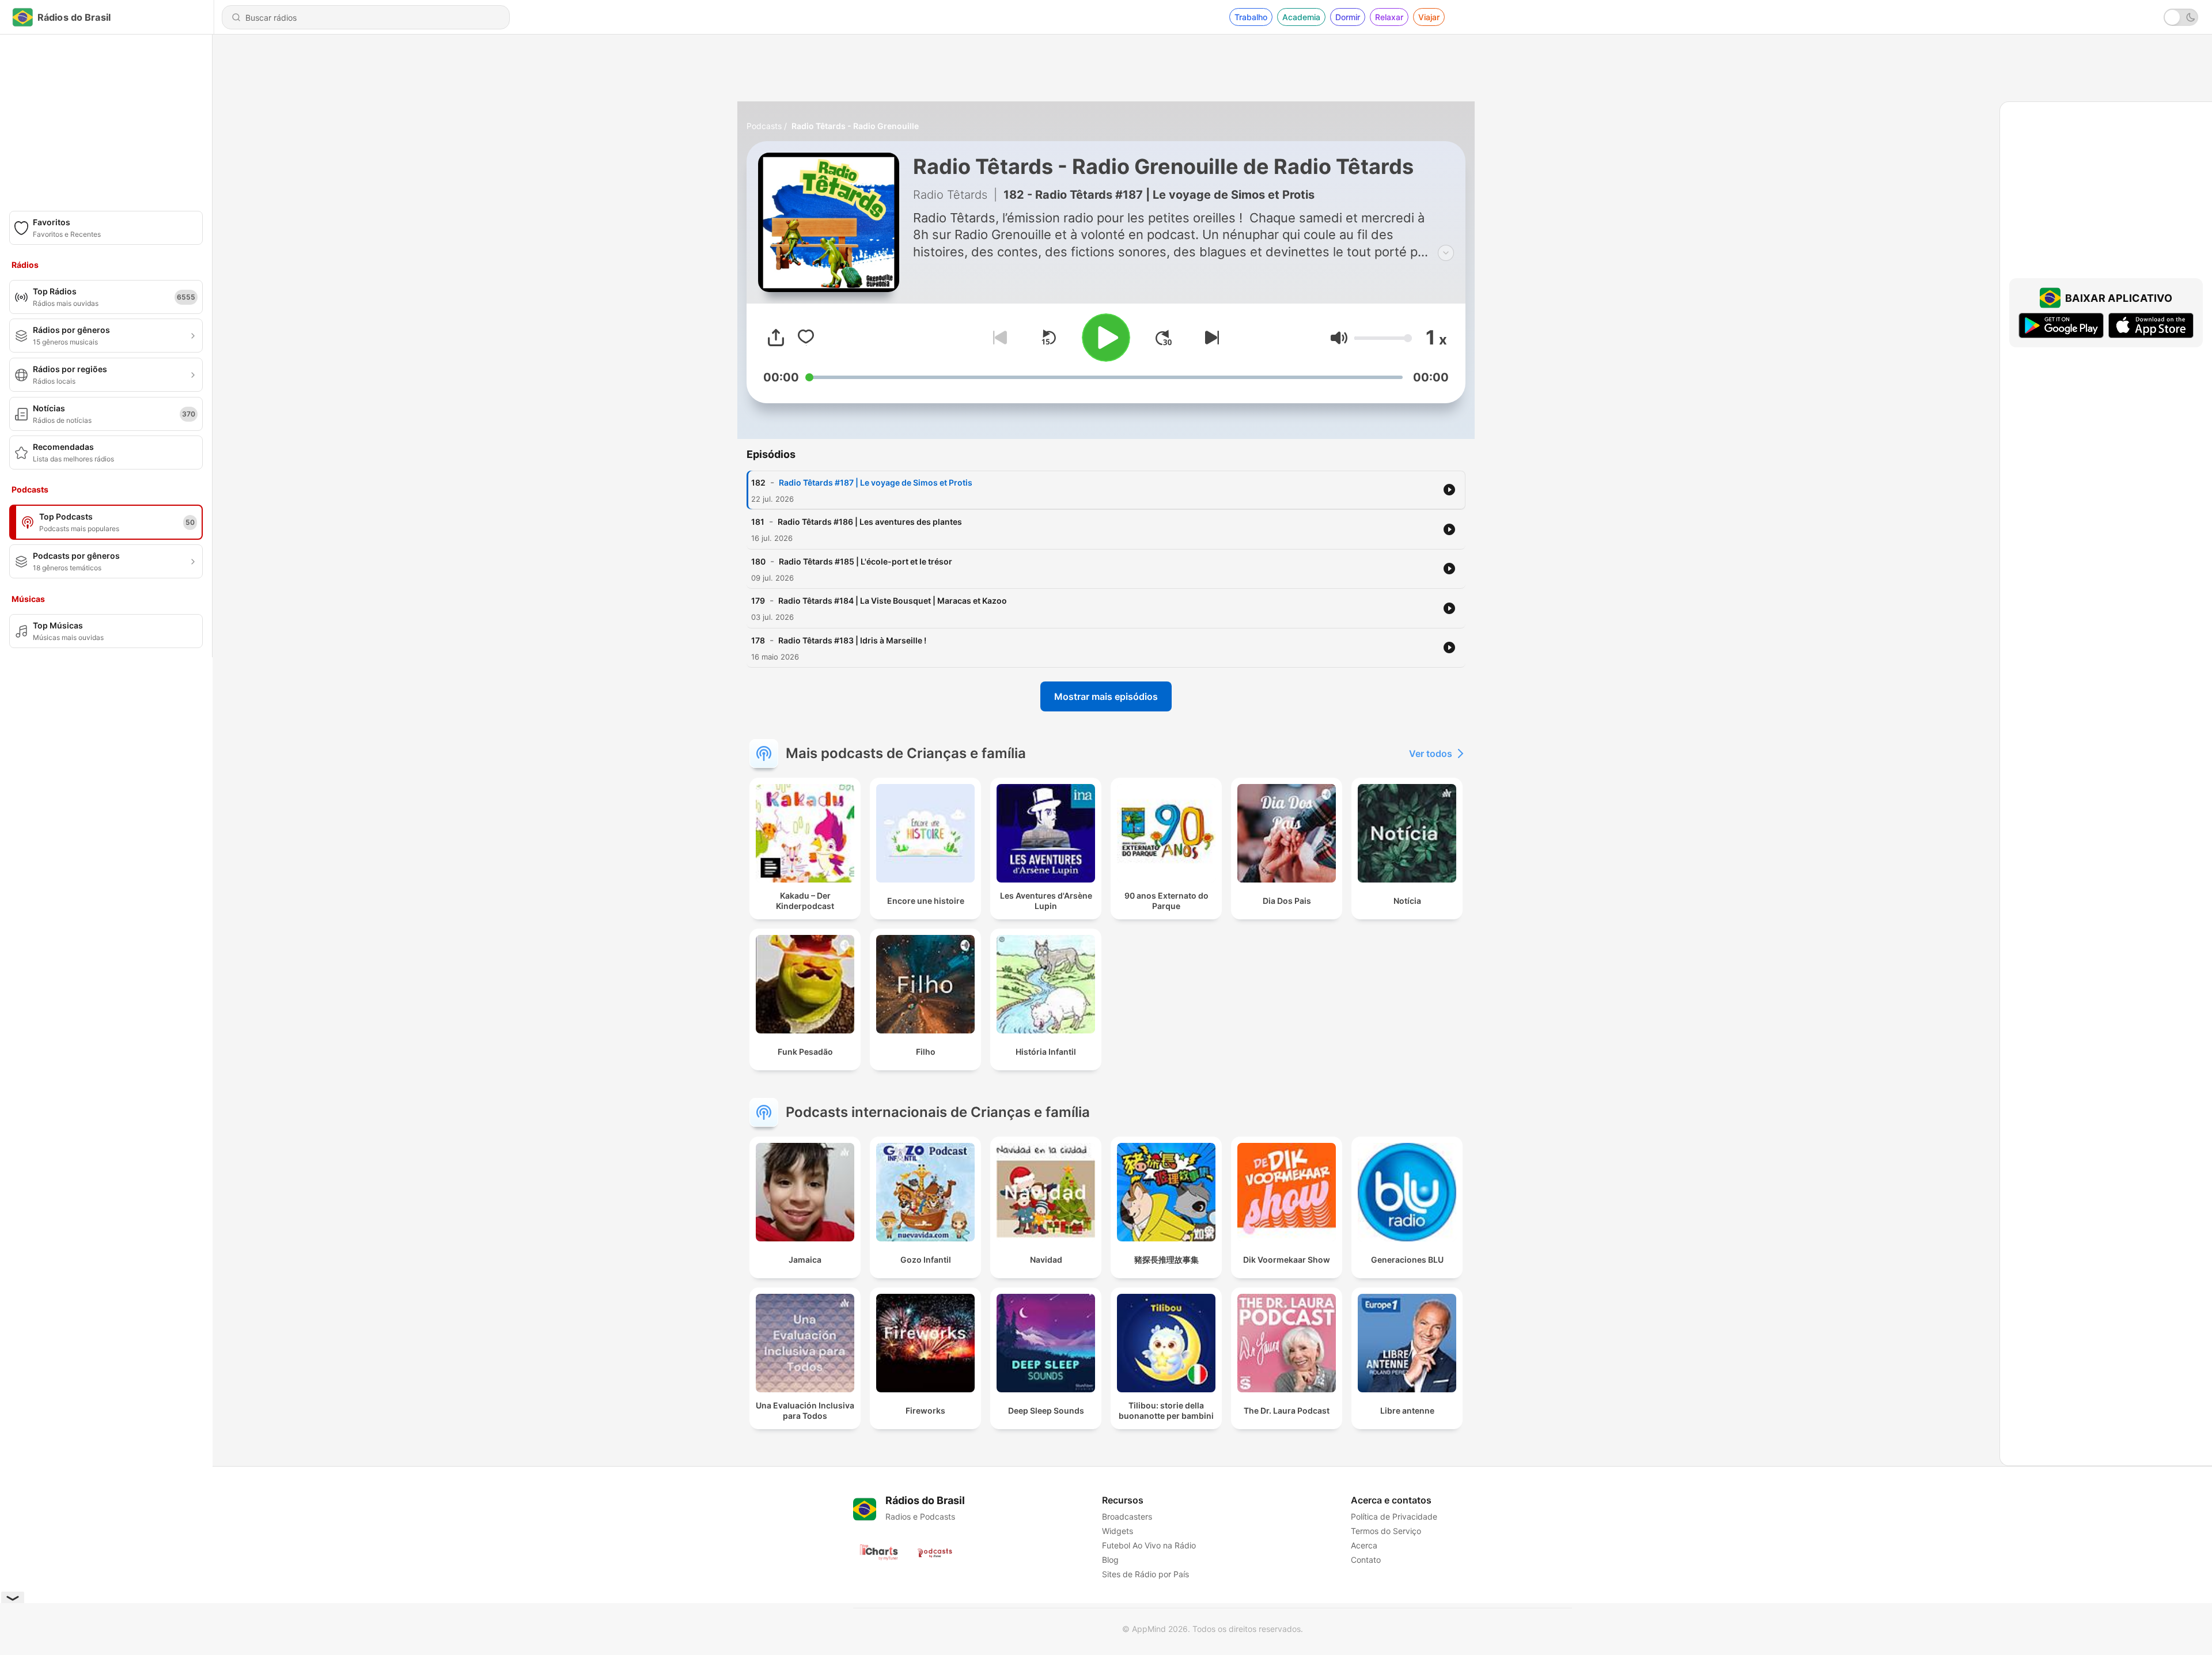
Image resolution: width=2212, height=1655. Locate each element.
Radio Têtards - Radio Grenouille (855, 126)
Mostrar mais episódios (1106, 696)
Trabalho (1251, 17)
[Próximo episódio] (1210, 338)
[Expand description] (1446, 253)
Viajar (1429, 17)
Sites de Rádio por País (1145, 1574)
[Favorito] (806, 338)
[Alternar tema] (2181, 17)
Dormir (1348, 17)
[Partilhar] (776, 338)
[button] (1339, 338)
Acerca (1364, 1545)
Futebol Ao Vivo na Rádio (1149, 1545)
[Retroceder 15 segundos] (1048, 338)
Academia (1301, 17)
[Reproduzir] (1106, 338)
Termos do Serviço (1386, 1531)
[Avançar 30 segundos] (1164, 338)
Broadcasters (1127, 1516)
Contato (1366, 1560)
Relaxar (1389, 17)
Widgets (1118, 1531)
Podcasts (764, 126)
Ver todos (1431, 753)
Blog (1110, 1560)
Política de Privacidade (1394, 1516)
